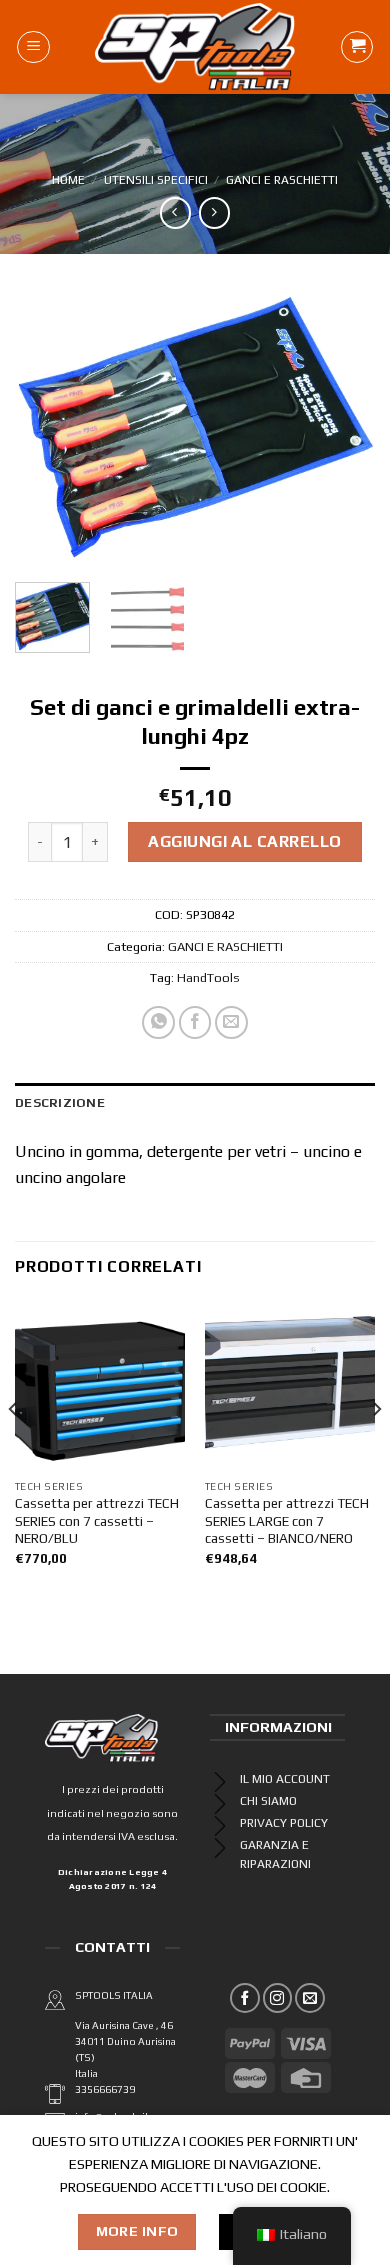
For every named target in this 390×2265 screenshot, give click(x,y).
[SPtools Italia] (195, 47)
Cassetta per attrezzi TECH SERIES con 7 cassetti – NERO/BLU (97, 1520)
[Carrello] (357, 47)
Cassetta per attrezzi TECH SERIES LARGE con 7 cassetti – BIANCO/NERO (287, 1520)
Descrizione (60, 1102)
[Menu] (33, 47)
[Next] (343, 428)
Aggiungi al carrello (245, 841)
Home (68, 180)
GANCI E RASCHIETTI (282, 180)
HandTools (208, 977)
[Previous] (47, 428)
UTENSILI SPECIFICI (156, 180)
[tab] (195, 1103)
